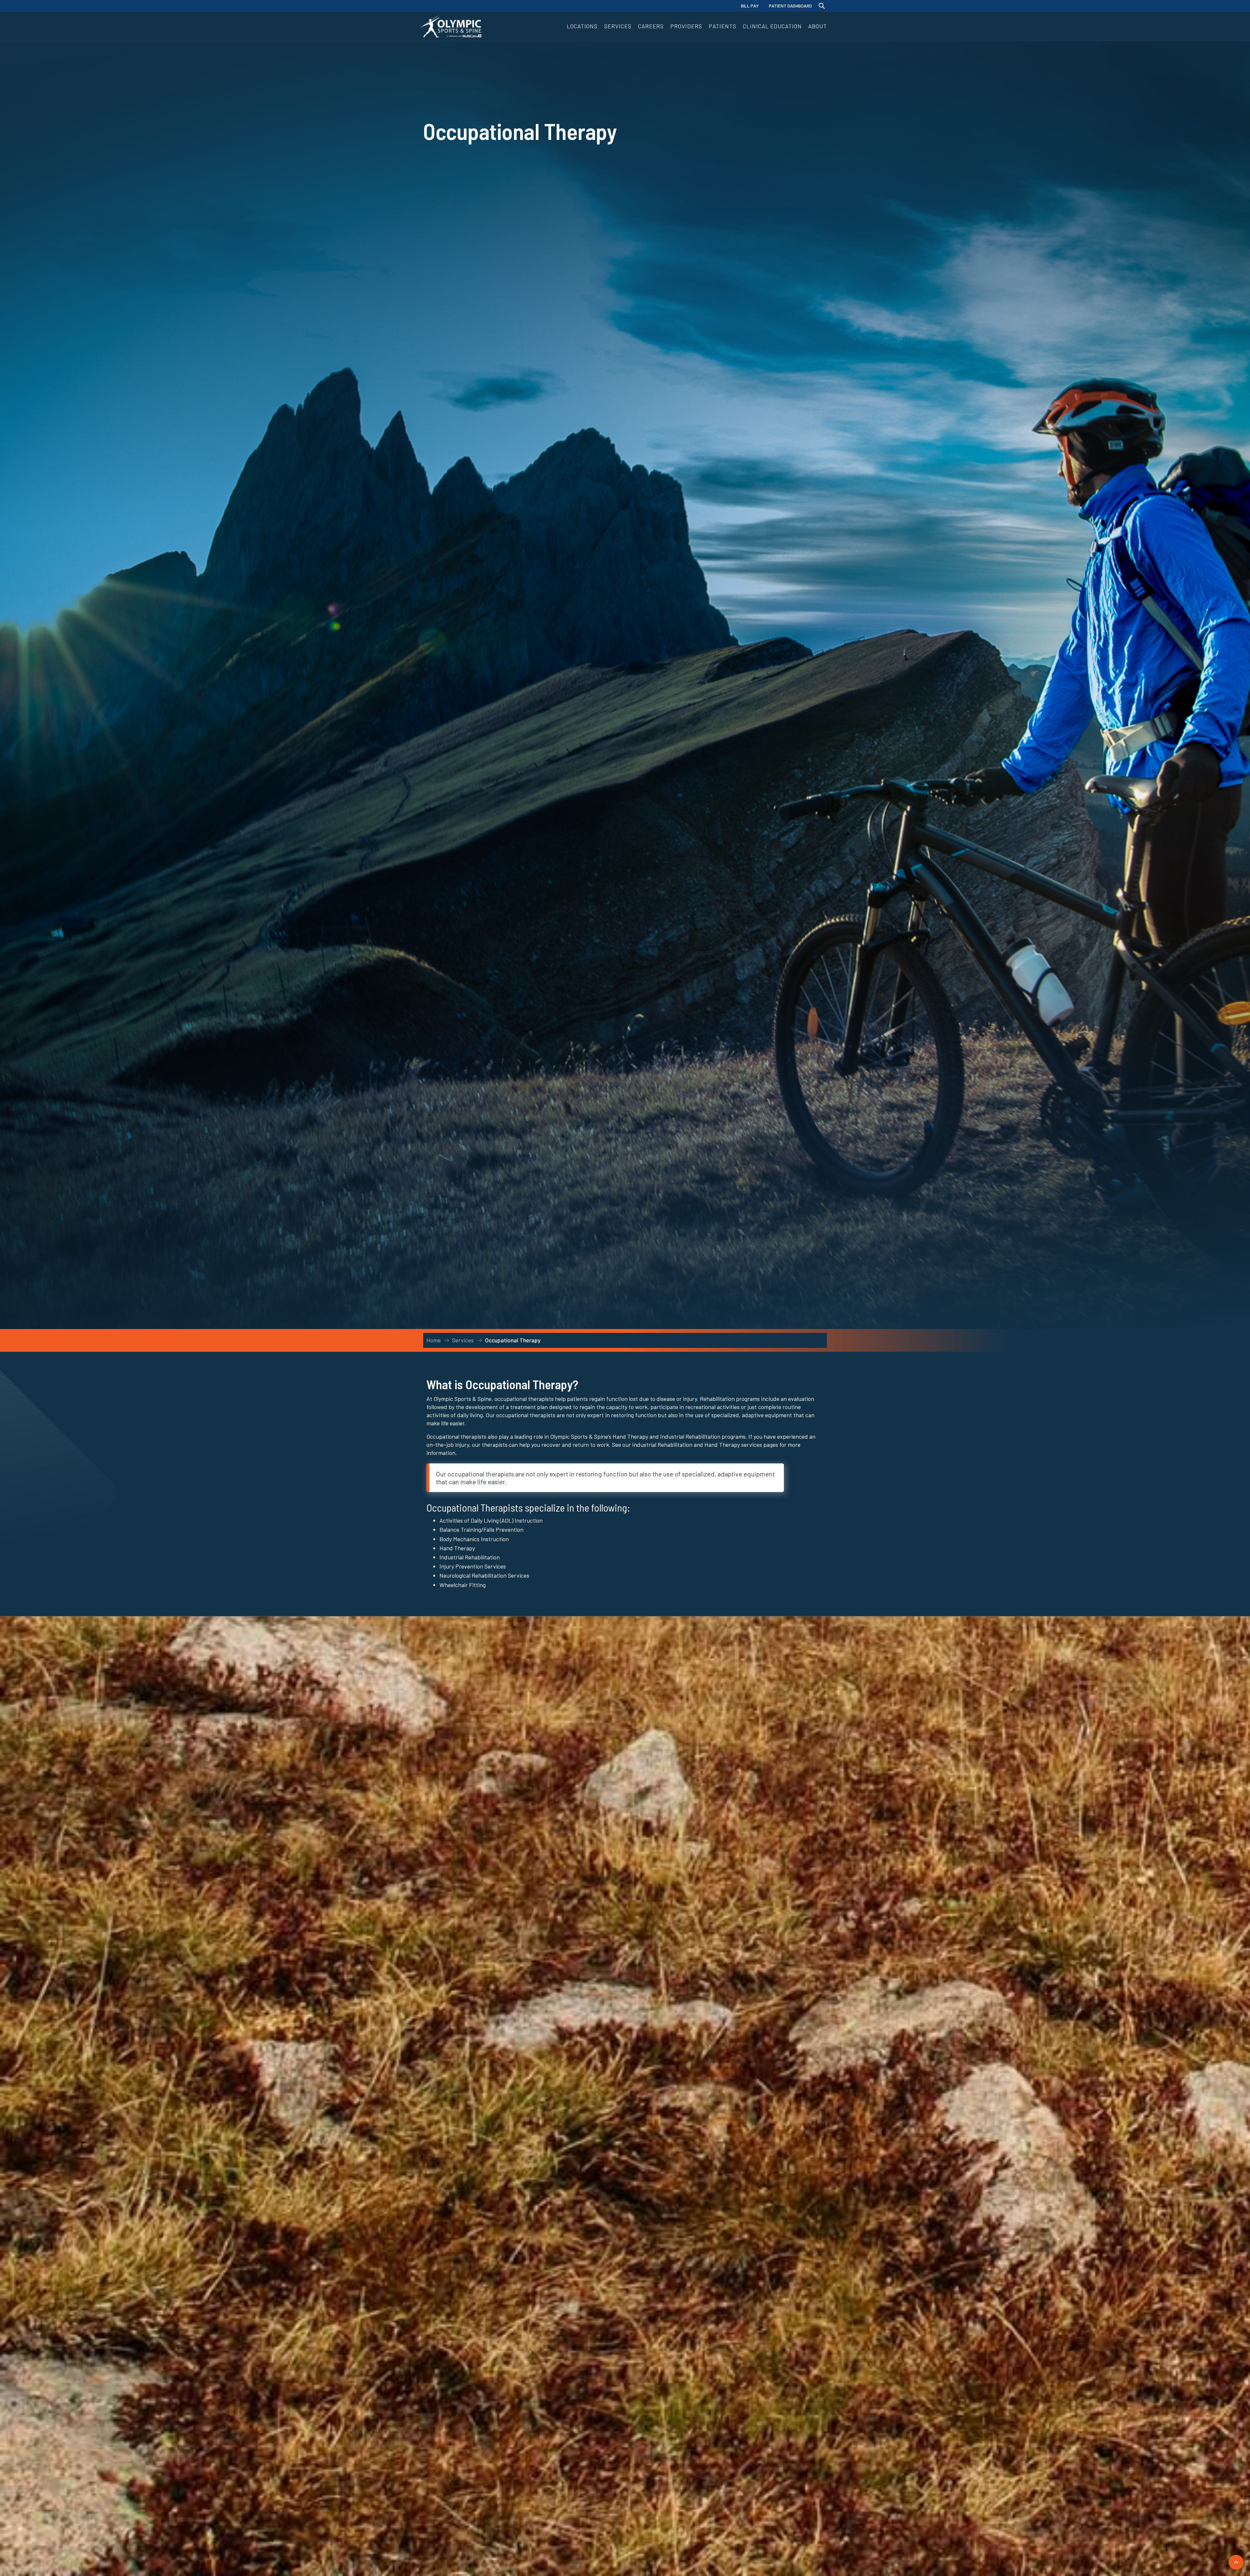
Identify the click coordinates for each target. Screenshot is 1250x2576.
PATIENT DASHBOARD (790, 6)
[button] (582, 26)
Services (463, 1340)
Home (434, 1340)
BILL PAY (750, 6)
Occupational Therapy (513, 1340)
